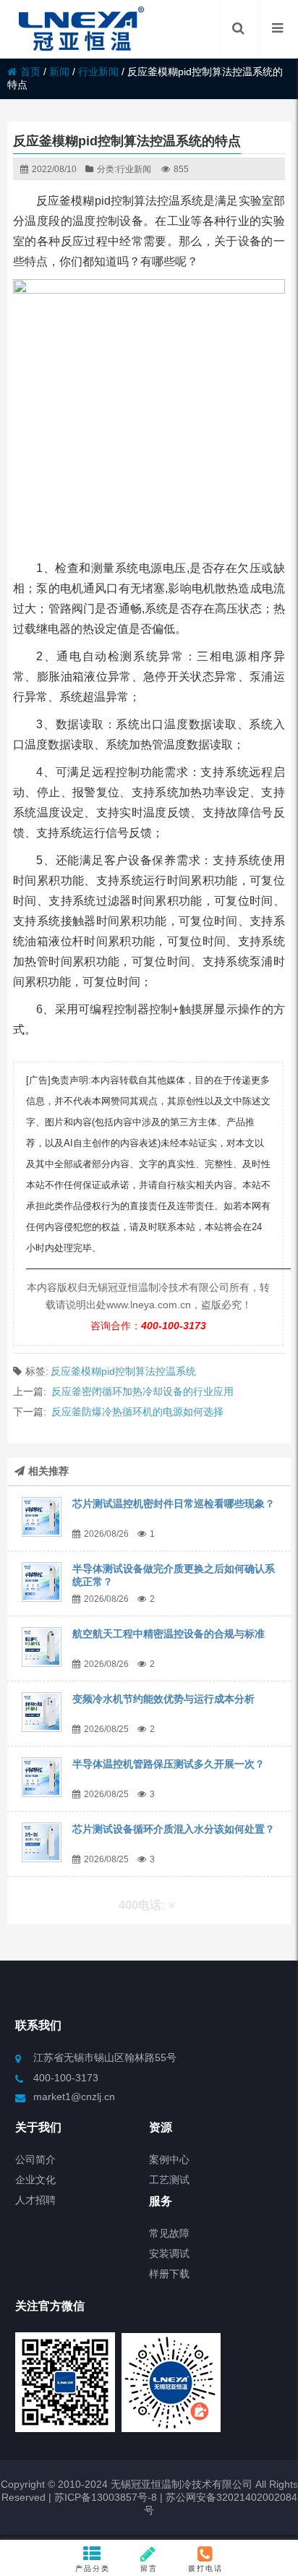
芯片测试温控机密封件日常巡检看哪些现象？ (174, 1504)
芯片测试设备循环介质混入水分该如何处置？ (174, 1829)
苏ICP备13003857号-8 (104, 2497)
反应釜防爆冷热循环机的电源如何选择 (137, 1412)
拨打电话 (205, 2568)
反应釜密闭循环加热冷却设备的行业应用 (142, 1391)
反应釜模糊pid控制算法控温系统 (123, 1371)
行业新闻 (98, 72)
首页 (30, 72)
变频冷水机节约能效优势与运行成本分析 (163, 1699)
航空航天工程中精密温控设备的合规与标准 (169, 1634)
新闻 (59, 72)
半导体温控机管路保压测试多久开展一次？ (169, 1764)
